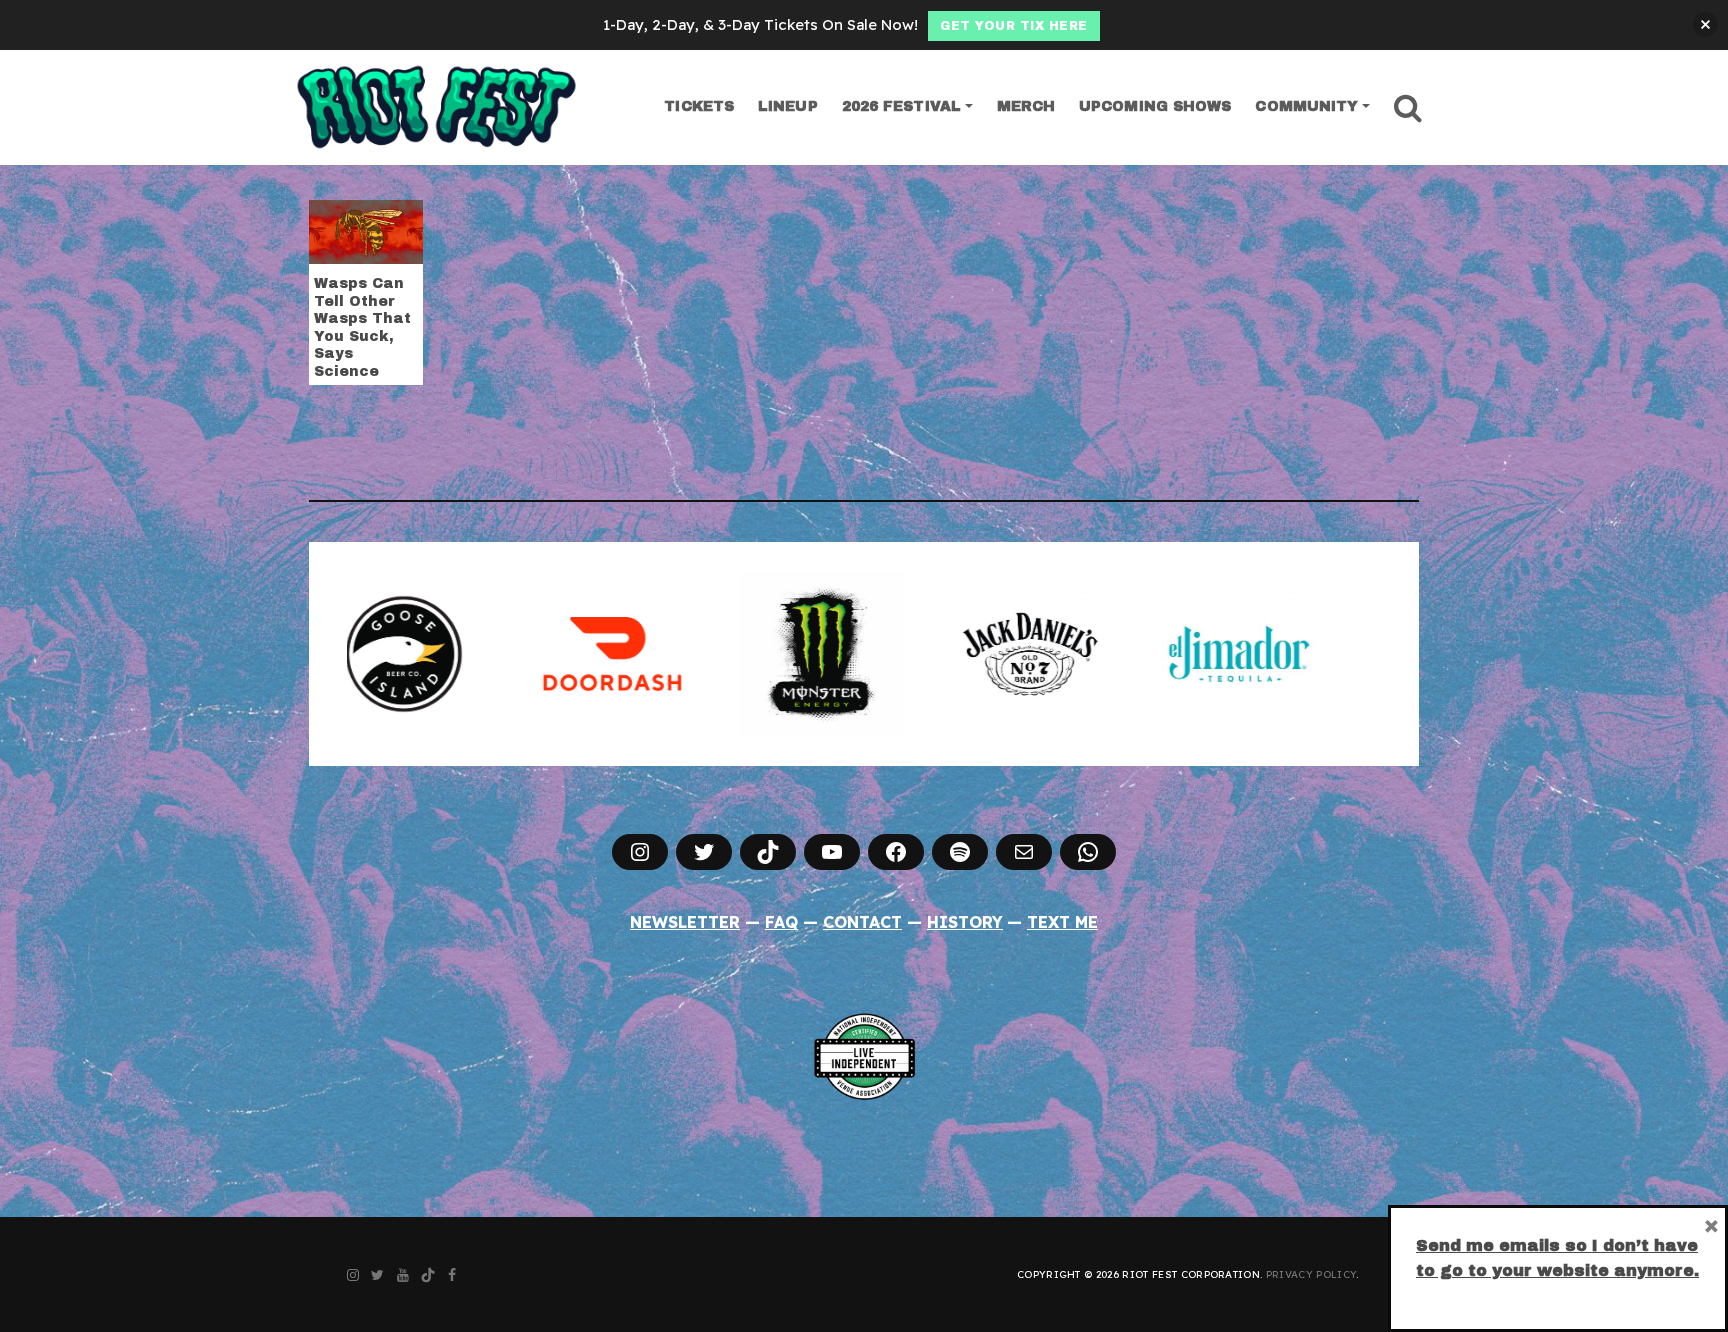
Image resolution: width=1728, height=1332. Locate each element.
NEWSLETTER (685, 922)
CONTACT (862, 922)
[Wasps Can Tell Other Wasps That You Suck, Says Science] (366, 230)
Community (1306, 106)
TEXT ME (1062, 922)
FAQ (781, 922)
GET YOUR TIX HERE (1014, 26)
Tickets (699, 106)
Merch (1026, 106)
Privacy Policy (1311, 1274)
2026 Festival (901, 106)
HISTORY (965, 922)
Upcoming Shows (1155, 106)
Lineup (788, 106)
